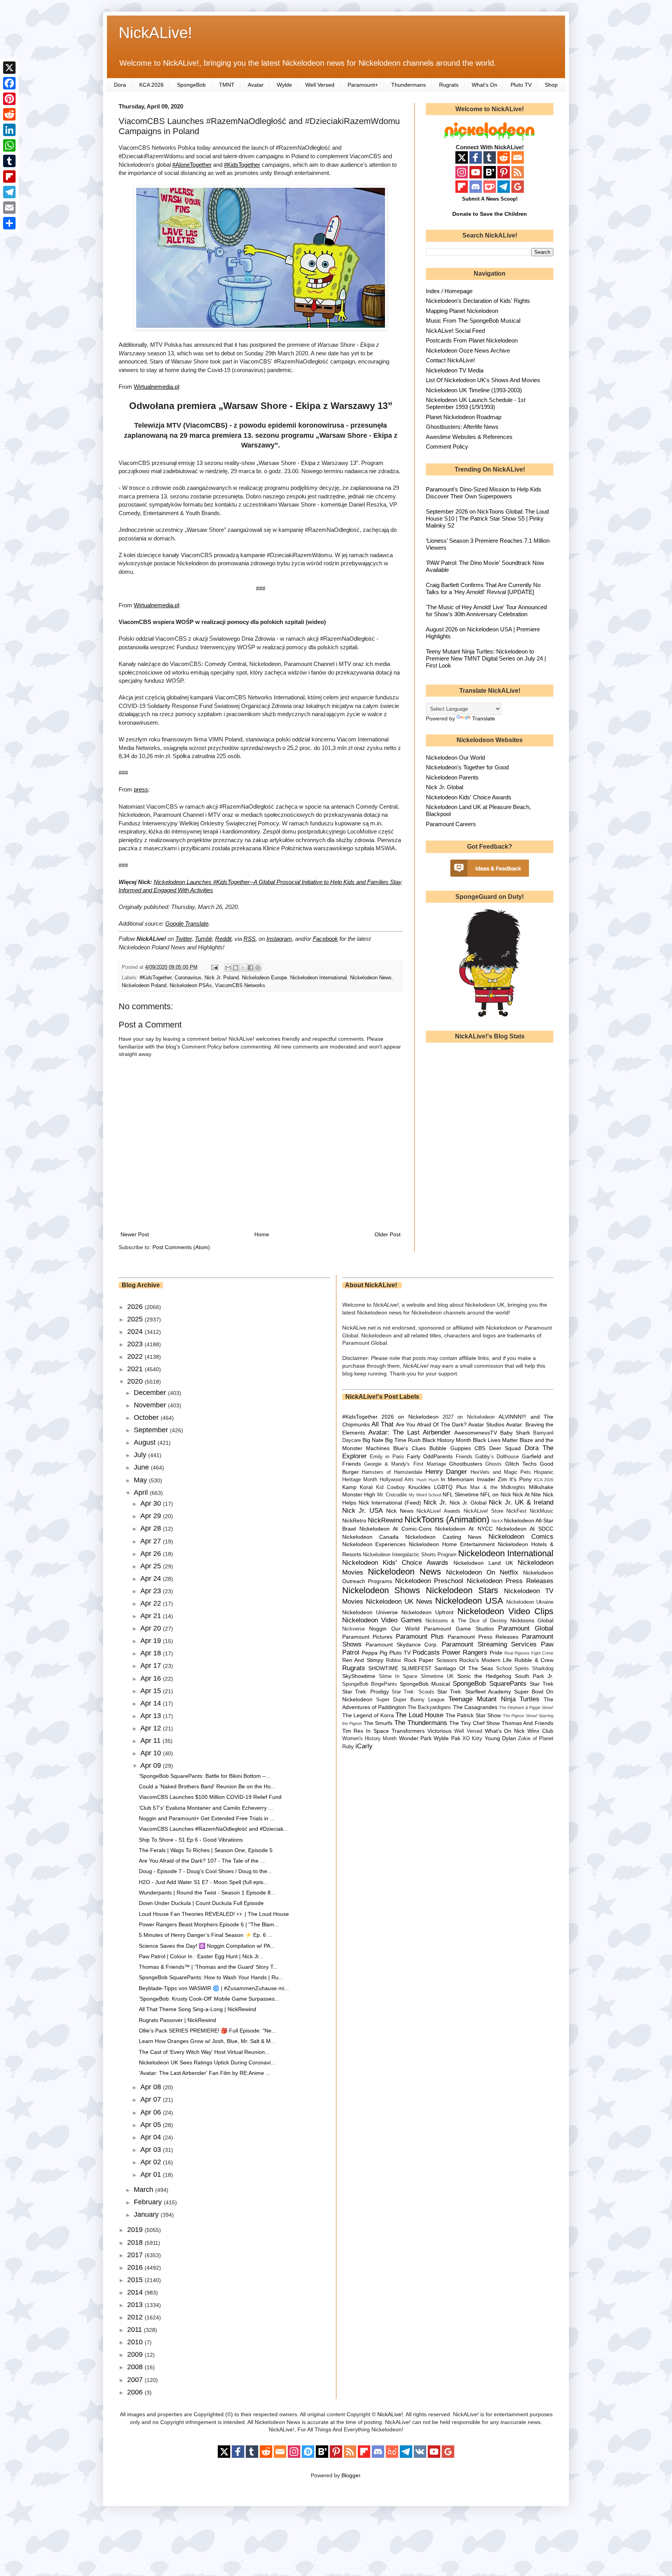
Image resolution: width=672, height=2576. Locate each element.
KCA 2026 (151, 85)
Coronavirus (188, 978)
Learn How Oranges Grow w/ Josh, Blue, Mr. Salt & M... (207, 2041)
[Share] (9, 223)
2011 (136, 2330)
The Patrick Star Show (473, 1715)
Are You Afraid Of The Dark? (431, 1424)
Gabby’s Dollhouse (497, 1457)
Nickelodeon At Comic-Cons (395, 1529)
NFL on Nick (495, 1494)
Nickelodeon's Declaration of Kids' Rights (478, 301)
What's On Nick (505, 1731)
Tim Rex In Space (366, 1731)
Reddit (223, 939)
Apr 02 (152, 2162)
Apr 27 (152, 1541)
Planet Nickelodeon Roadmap (464, 417)
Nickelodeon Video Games (382, 1620)
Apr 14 (152, 1703)
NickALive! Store (483, 1511)
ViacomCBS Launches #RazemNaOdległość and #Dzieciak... (213, 1829)
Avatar (256, 85)
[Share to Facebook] (250, 968)
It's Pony (520, 1479)
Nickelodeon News (371, 978)
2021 (136, 1369)
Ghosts (493, 1464)
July (141, 1455)
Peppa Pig (374, 1653)
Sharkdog (543, 1669)
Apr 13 (152, 1716)
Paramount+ (363, 85)
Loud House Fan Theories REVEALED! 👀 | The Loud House (214, 1914)
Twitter (184, 939)
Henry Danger (446, 1472)
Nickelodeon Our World (455, 758)
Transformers (408, 1731)
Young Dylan (500, 1738)
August (146, 1442)
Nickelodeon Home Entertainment (452, 1544)
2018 (136, 2242)
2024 (136, 1332)
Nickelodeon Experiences (374, 1544)
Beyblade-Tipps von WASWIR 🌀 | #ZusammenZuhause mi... (214, 1988)
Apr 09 (152, 1765)
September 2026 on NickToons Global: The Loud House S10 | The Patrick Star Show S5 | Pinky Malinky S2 (487, 518)
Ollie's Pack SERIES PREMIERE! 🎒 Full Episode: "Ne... (207, 2031)
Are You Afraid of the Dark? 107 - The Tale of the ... (202, 1861)
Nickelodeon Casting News (443, 1537)
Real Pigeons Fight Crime (529, 1653)
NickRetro (354, 1520)
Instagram (279, 939)
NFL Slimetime (461, 1494)
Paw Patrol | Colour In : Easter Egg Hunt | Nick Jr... (201, 1956)
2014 (136, 2292)
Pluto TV (521, 85)
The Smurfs (378, 1723)
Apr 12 (152, 1728)
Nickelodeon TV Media (455, 370)
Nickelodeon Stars (462, 1590)
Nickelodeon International (318, 978)
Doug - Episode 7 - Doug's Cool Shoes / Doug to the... (205, 1871)
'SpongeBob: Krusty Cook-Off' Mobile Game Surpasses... (209, 1999)
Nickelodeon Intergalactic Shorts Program (410, 1555)
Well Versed (320, 85)
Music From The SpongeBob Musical (473, 321)
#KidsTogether (242, 165)
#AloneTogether (192, 165)
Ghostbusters (466, 1464)
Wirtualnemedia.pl (156, 387)
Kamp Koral (358, 1487)
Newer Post (135, 1234)
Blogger (351, 2475)
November (151, 1405)
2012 (136, 2317)
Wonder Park (415, 1738)
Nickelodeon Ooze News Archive (468, 350)
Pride (496, 1653)
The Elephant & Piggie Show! (526, 1707)
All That (382, 1424)
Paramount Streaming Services (489, 1644)
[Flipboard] (9, 177)
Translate (484, 718)
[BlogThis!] (236, 968)
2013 (136, 2305)
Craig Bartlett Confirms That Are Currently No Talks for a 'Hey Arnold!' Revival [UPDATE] (483, 588)
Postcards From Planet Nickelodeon (472, 340)
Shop (551, 85)
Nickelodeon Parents (452, 777)
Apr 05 (152, 2125)
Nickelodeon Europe (264, 978)
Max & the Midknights (498, 1487)
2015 (136, 2280)
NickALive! (155, 33)
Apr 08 (152, 2087)
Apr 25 (152, 1566)
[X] (9, 68)
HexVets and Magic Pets (501, 1472)
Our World (405, 1629)
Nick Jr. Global (444, 787)
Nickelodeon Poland (144, 986)
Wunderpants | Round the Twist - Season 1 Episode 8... (207, 1893)
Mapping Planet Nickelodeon (462, 311)
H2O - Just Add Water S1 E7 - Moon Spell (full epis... (203, 1882)
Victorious (439, 1731)
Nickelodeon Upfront (427, 1612)
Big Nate (373, 1440)
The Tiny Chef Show (474, 1723)
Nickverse (353, 1629)
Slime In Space (398, 1676)
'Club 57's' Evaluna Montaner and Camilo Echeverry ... (206, 1808)
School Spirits (513, 1669)
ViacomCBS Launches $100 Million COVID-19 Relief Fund (210, 1797)
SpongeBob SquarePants (489, 1684)
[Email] (9, 208)
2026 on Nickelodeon (410, 1417)
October (147, 1417)
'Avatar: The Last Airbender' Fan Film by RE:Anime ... (205, 2073)
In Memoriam (457, 1479)
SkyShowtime (359, 1676)
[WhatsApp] (9, 145)
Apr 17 (152, 1665)
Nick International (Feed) (390, 1503)
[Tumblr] (9, 161)
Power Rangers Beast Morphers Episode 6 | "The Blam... (209, 1924)
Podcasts (426, 1652)
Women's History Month (370, 1739)
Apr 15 (152, 1691)
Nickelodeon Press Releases (510, 1581)
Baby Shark (515, 1433)
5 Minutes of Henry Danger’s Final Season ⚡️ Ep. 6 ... (206, 1935)
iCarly (364, 1746)
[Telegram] (9, 192)
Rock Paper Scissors (430, 1660)
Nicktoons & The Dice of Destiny (466, 1621)
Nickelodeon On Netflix (482, 1572)
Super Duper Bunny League (410, 1700)
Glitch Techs (521, 1464)
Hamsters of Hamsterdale (392, 1472)
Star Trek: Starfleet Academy (474, 1692)
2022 (136, 1356)
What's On (485, 85)
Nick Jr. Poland (222, 978)
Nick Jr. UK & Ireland (521, 1502)
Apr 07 (152, 2099)
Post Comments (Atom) (181, 1247)
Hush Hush (428, 1480)
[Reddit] (9, 114)
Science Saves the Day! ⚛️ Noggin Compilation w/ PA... (207, 1946)
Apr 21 (152, 1616)
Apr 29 (152, 1516)
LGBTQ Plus (450, 1487)
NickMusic (542, 1511)
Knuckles (419, 1487)
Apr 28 (152, 1528)
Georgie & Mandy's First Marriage (405, 1464)
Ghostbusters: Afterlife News (462, 427)
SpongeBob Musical (425, 1684)
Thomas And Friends (528, 1723)
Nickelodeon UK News (399, 1602)
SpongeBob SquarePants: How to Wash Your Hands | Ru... (211, 1977)
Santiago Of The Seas (464, 1668)
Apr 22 (152, 1603)
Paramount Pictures (367, 1637)
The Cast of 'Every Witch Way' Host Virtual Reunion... (204, 2052)
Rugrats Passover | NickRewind (178, 2020)
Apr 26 (152, 1554)
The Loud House (419, 1715)
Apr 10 (152, 1753)
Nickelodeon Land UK (483, 1563)
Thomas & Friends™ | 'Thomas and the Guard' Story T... (208, 1967)
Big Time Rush (403, 1440)
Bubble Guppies (450, 1448)
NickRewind (385, 1520)
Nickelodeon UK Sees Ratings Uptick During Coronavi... (207, 2062)
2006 (136, 2392)
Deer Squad (505, 1448)
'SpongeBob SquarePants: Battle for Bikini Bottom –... (205, 1776)
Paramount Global (526, 1628)
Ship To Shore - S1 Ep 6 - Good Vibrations (191, 1840)
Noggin (378, 1629)
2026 (136, 1307)
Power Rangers (465, 1652)
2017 (136, 2255)
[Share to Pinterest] (258, 968)
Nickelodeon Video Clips (506, 1611)
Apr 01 (152, 2174)
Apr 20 (152, 1628)
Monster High (359, 1494)
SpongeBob (191, 85)
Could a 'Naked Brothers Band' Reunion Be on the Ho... (207, 1786)
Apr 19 (152, 1641)
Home (262, 1234)
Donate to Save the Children (490, 214)
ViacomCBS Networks (240, 986)
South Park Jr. (534, 1676)
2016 (136, 2267)
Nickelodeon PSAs (191, 986)
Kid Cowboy (390, 1487)
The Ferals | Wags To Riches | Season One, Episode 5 (206, 1850)
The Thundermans (421, 1723)
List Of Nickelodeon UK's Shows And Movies (483, 380)
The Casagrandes (475, 1707)
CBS (480, 1448)
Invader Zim (492, 1479)
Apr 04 (152, 2137)
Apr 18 (152, 1653)
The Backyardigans (429, 1707)
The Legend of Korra (368, 1715)
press (141, 789)
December (151, 1393)
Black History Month (447, 1440)
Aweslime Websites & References (469, 437)
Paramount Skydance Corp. (402, 1645)
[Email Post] (214, 967)
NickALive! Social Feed (455, 331)
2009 (136, 2354)
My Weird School (425, 1495)
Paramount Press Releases (483, 1637)
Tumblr (203, 939)
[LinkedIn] (9, 130)
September (152, 1430)
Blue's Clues (409, 1448)
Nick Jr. (435, 1502)
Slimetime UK (437, 1676)
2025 (136, 1319)
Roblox (394, 1660)
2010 (136, 2342)
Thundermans (409, 85)
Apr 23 (152, 1591)
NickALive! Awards (438, 1511)
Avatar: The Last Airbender (409, 1432)
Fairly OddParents (430, 1456)
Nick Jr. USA (363, 1511)
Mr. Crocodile (392, 1495)
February (149, 2202)
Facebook (325, 939)
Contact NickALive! (450, 360)
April (142, 1492)
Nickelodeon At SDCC (525, 1529)
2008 (136, 2367)
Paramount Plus (420, 1637)
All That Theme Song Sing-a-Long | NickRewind (198, 2009)
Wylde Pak (447, 1738)
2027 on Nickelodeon (469, 1417)
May (141, 1480)
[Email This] (228, 968)
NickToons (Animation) (447, 1520)
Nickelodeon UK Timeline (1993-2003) (474, 390)
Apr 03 (152, 2150)
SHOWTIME (383, 1668)
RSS (249, 939)
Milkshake (541, 1487)
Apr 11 (151, 1741)
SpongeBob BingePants (370, 1684)
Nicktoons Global (532, 1620)
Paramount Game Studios (459, 1629)
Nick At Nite (527, 1494)
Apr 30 (152, 1503)
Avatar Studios (486, 1424)
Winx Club (540, 1731)
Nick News (400, 1511)
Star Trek (542, 1684)
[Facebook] (9, 83)
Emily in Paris (387, 1457)
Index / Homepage (449, 291)
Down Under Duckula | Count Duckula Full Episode (201, 1903)
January (147, 2214)
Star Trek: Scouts (413, 1692)
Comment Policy (447, 447)
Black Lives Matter (495, 1440)
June (142, 1467)
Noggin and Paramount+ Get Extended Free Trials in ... (207, 1818)
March (144, 2190)
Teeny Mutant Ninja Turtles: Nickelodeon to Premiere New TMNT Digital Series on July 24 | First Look (486, 658)
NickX (497, 1521)
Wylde (284, 85)
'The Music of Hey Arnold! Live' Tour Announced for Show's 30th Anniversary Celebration (486, 611)
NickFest (516, 1511)
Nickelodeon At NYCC (464, 1529)
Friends (464, 1457)
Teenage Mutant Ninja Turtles (494, 1699)
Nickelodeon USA (469, 1601)
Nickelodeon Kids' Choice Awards (469, 797)
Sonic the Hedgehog (484, 1676)
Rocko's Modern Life (486, 1660)
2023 (136, 1344)
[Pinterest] (9, 99)
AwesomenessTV (476, 1433)
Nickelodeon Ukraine (530, 1602)
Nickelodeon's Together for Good (467, 767)
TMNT (227, 85)
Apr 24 (152, 1578)
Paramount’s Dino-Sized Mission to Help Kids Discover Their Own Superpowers (484, 493)
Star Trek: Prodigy (366, 1692)
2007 (136, 2380)
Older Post (388, 1234)
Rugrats (449, 85)
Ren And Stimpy (363, 1660)
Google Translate (187, 924)
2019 (136, 2230)
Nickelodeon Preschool (429, 1581)
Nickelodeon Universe (370, 1612)
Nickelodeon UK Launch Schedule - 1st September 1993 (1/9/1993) (476, 403)
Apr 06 (152, 2112)
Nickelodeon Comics (521, 1537)
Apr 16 (152, 1678)
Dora (120, 85)
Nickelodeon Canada (370, 1537)
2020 (136, 1381)
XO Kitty (472, 1739)
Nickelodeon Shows (381, 1590)
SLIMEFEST (416, 1668)
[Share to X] (243, 968)
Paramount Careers (451, 824)
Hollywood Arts (397, 1480)
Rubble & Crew (534, 1660)
